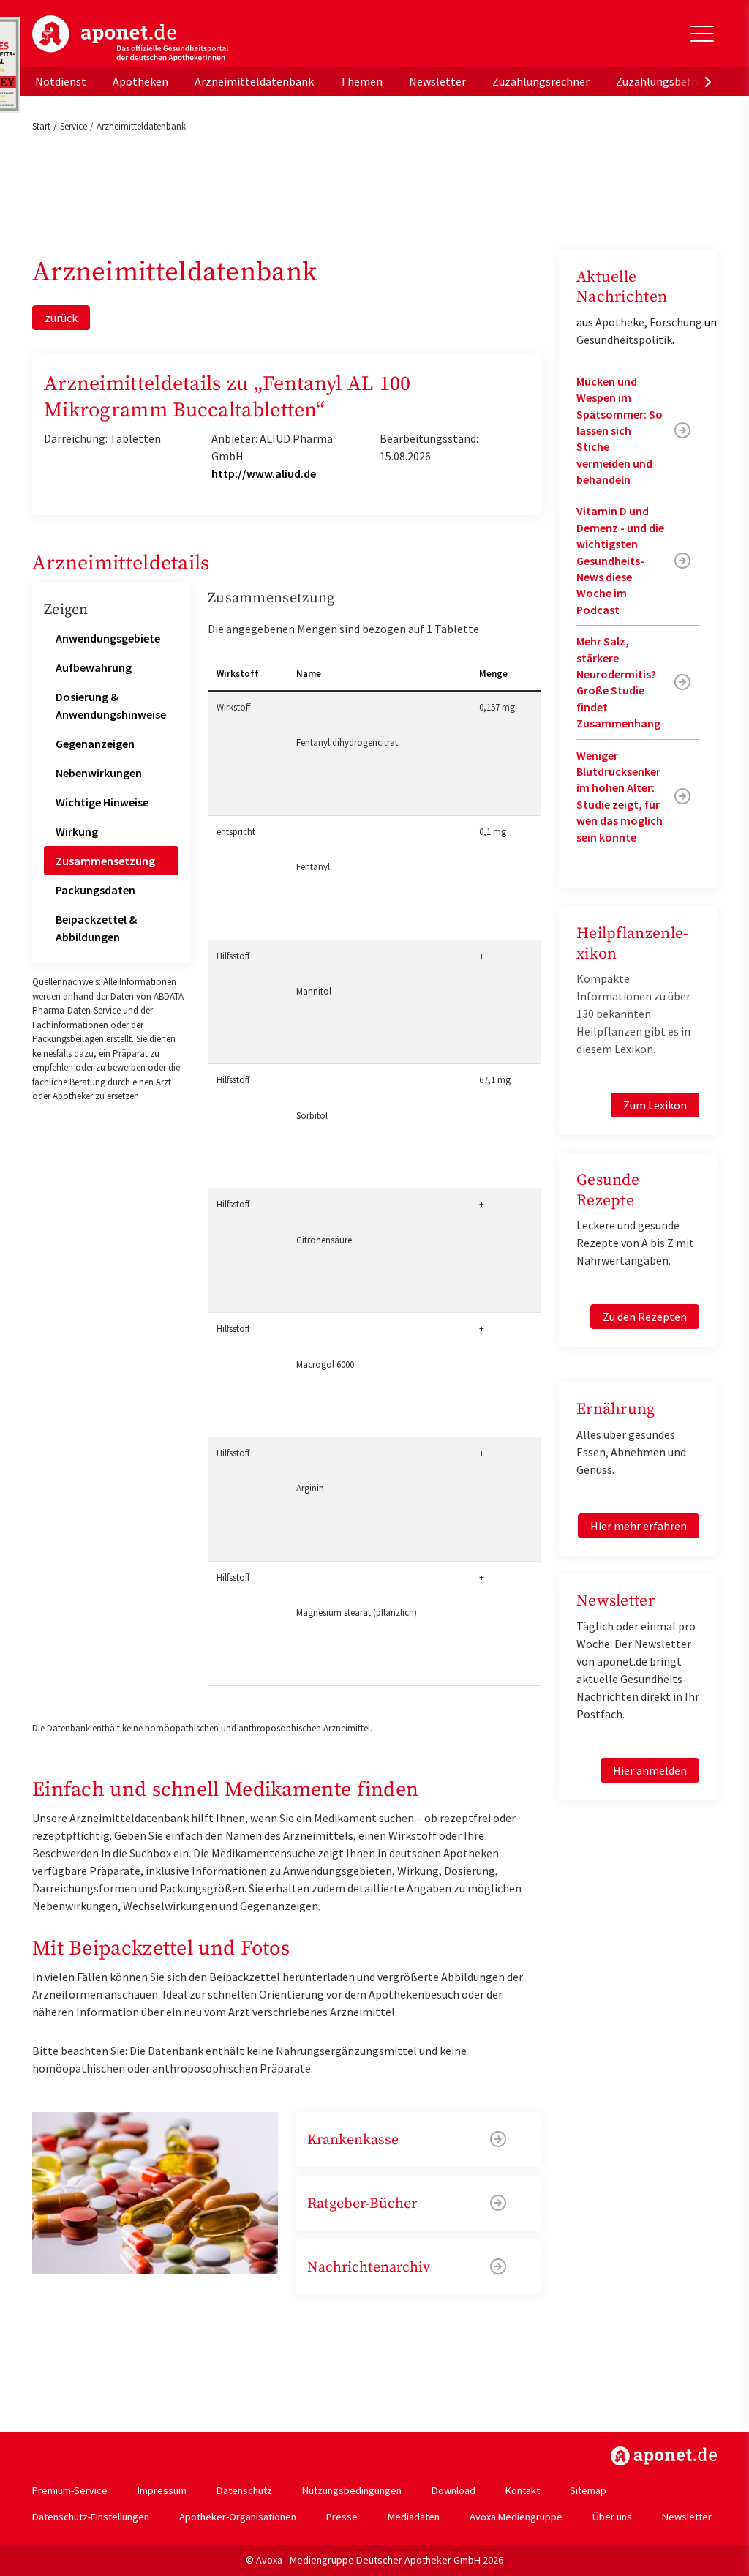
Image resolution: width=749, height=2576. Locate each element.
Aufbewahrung (94, 667)
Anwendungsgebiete (108, 638)
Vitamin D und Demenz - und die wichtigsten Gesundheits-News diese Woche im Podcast (620, 560)
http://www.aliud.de (264, 473)
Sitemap (588, 2490)
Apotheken (140, 81)
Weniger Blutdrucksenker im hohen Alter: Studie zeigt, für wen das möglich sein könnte (620, 796)
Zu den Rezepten (645, 1317)
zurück (61, 318)
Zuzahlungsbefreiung (670, 81)
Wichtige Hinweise (102, 802)
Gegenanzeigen (95, 744)
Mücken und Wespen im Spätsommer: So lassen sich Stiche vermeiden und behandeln (620, 430)
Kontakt (523, 2490)
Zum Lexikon (655, 1105)
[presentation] (708, 81)
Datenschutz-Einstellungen (91, 2517)
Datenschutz (244, 2490)
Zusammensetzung (105, 861)
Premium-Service (70, 2490)
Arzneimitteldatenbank (254, 81)
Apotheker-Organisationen (238, 2517)
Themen (361, 81)
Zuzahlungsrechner (541, 81)
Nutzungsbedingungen (352, 2490)
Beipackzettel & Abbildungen (96, 928)
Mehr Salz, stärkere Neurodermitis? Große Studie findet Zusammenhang (618, 682)
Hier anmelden (650, 1770)
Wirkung (77, 831)
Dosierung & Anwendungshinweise (111, 705)
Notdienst (61, 81)
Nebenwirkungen (99, 773)
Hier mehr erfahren (639, 1526)
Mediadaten (414, 2517)
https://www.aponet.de (664, 2456)
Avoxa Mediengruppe (516, 2517)
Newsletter (437, 81)
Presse (342, 2517)
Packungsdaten (95, 890)
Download (453, 2490)
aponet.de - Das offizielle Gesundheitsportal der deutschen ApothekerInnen (130, 39)
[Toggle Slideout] (702, 34)
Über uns (612, 2517)
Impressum (162, 2490)
